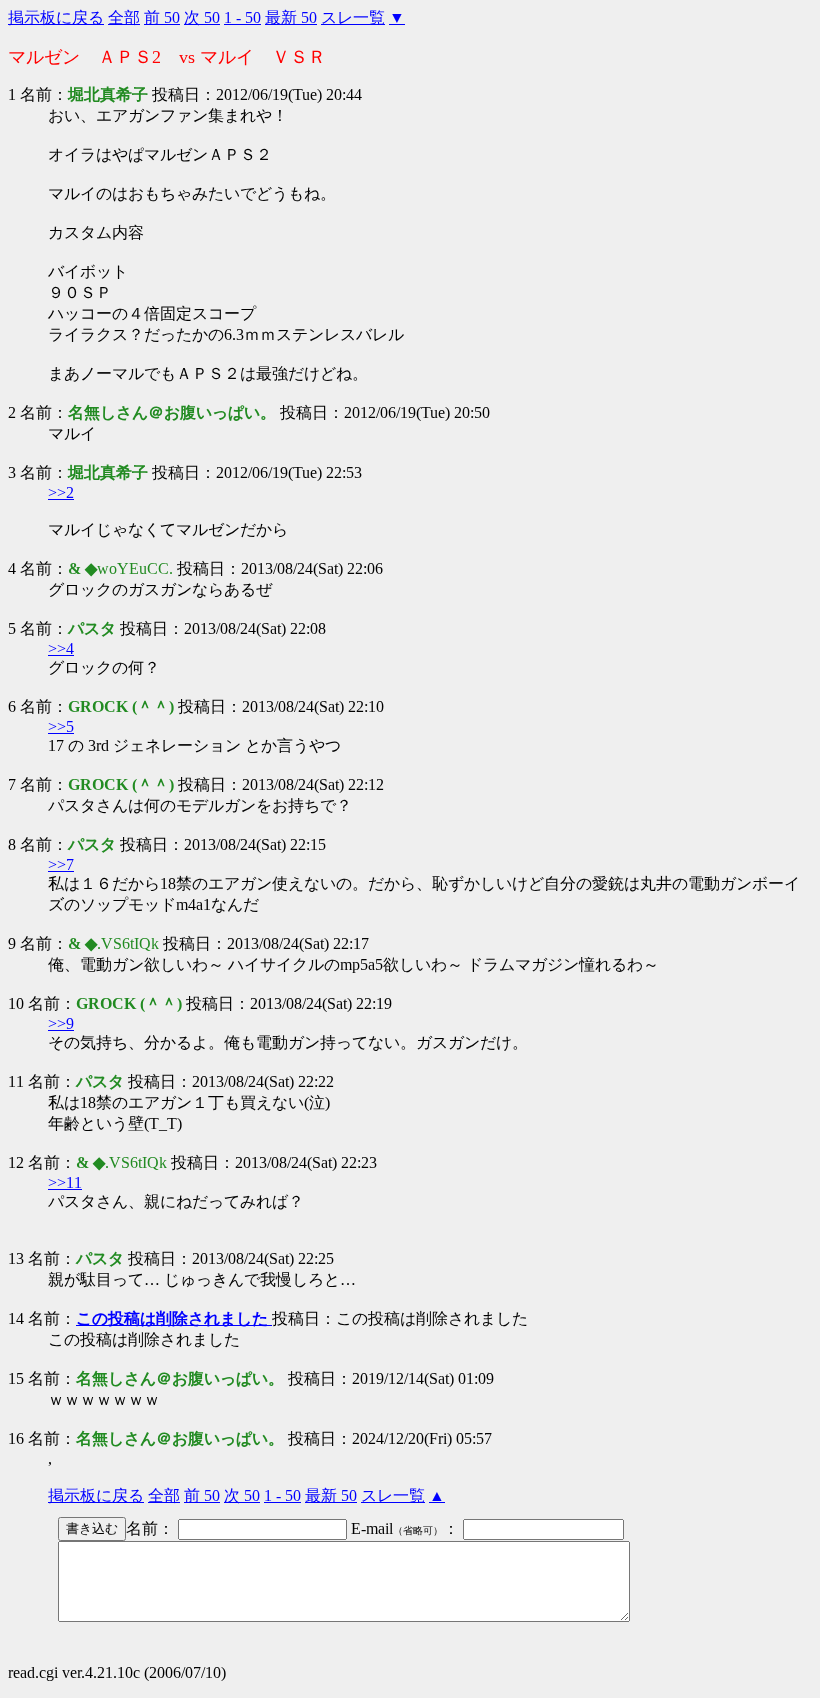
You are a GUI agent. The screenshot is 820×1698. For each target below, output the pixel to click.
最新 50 (291, 17)
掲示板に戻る (56, 17)
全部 (124, 17)
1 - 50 (242, 17)
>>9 (61, 1023)
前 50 (162, 17)
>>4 (61, 648)
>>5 (61, 726)
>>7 (61, 864)
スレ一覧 (353, 17)
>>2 (61, 492)
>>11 (65, 1182)
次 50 (202, 17)
